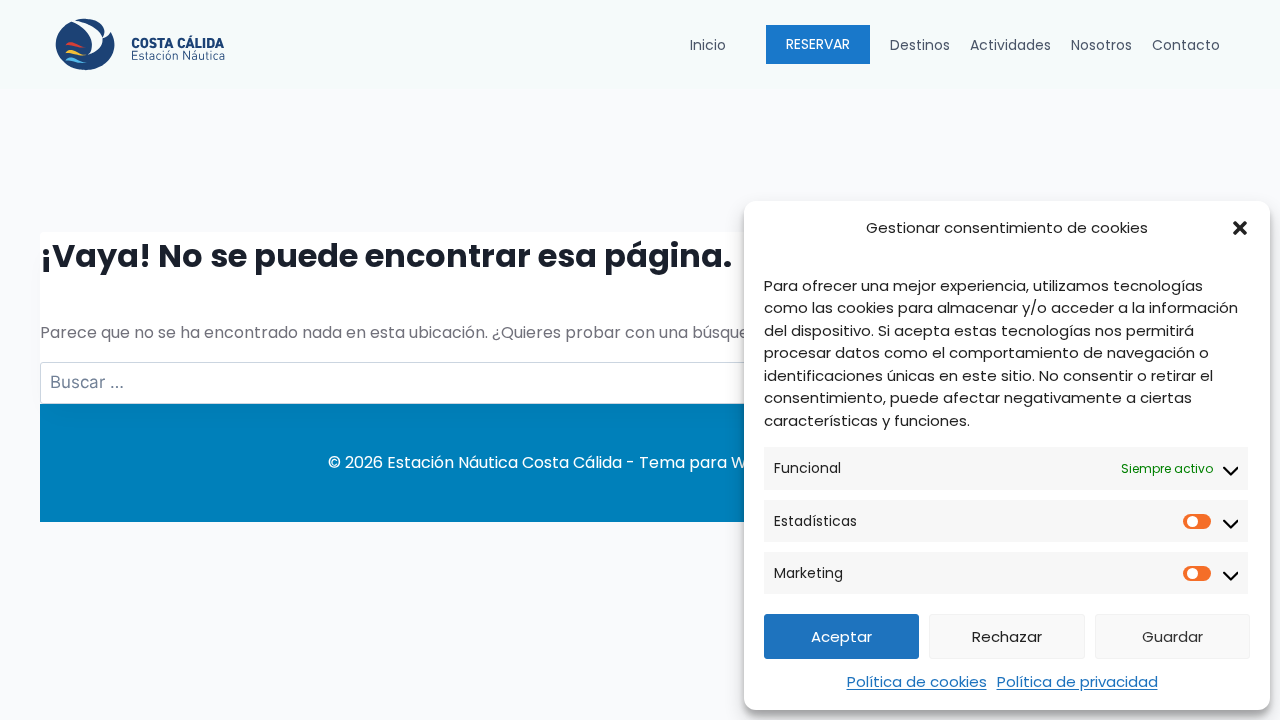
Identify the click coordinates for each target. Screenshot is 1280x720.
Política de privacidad (1077, 681)
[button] (1240, 228)
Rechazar (1007, 636)
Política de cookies (917, 681)
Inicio (708, 45)
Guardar (1172, 636)
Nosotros (1101, 45)
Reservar (818, 44)
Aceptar (841, 636)
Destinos (920, 45)
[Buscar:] (640, 382)
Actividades (1010, 45)
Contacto (1186, 45)
